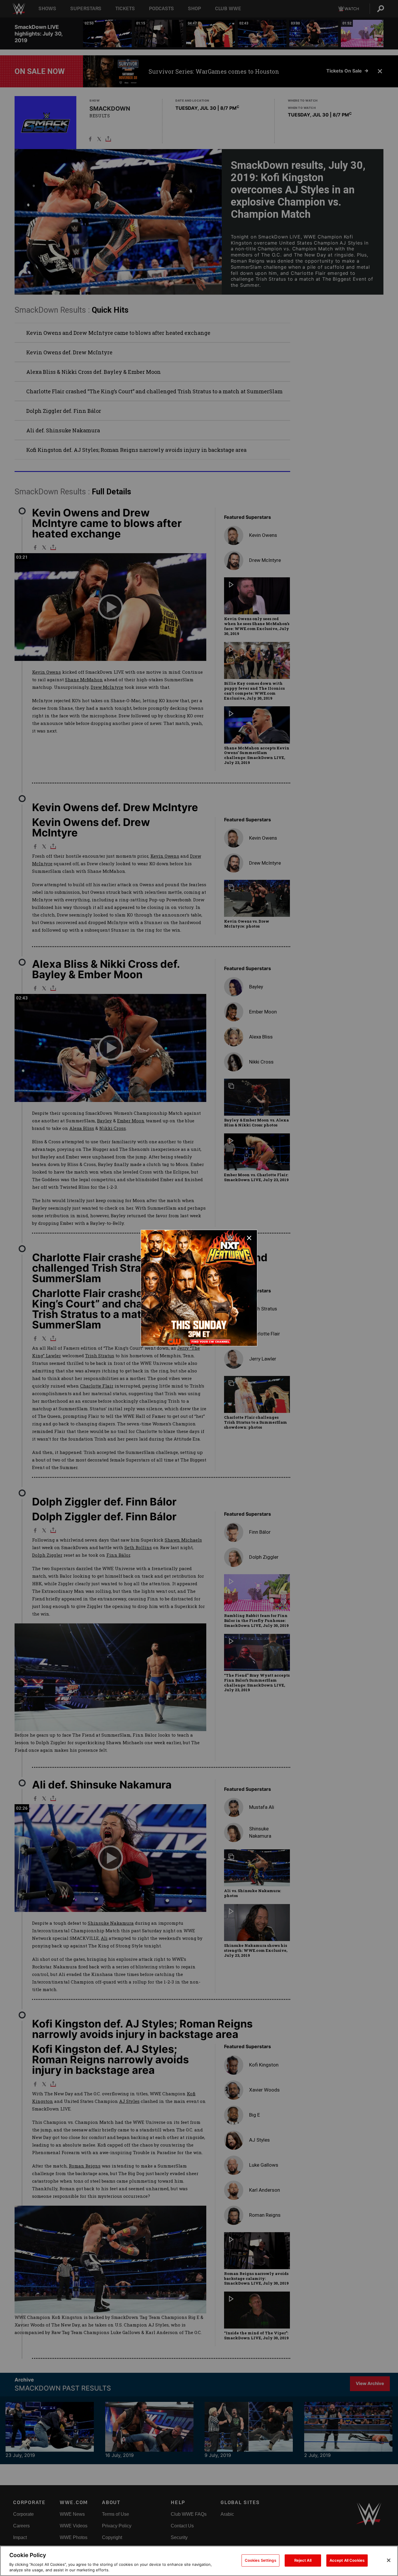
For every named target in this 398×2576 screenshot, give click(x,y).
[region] (199, 2561)
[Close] (389, 2560)
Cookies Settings (260, 2560)
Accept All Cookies (347, 2560)
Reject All (303, 2560)
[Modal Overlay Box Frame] (199, 1288)
